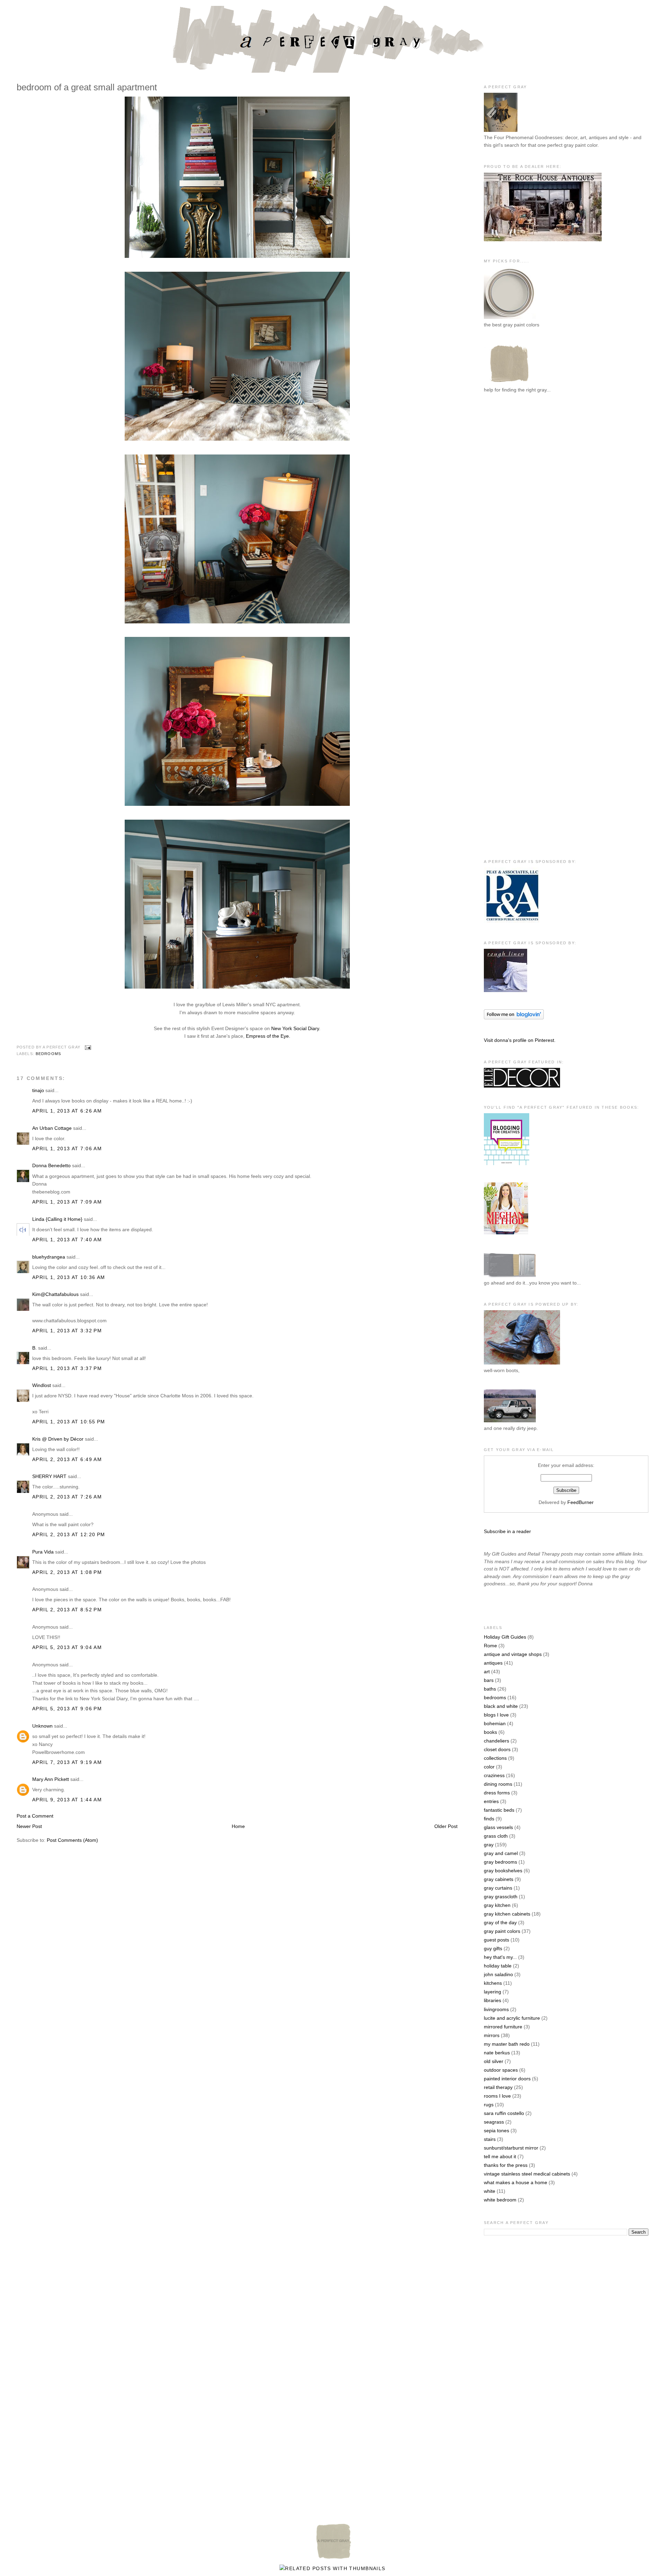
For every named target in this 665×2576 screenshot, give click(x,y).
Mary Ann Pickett (51, 1779)
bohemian (495, 1723)
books (490, 1732)
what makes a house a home (516, 2182)
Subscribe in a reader (507, 1531)
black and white (501, 1706)
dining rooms (498, 1784)
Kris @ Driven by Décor (58, 1439)
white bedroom (500, 2200)
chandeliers (496, 1741)
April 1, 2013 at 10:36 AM (69, 1277)
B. (34, 1348)
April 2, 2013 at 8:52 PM (67, 1610)
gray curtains (498, 1888)
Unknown (42, 1726)
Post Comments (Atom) (72, 1840)
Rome (490, 1646)
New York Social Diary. (296, 1028)
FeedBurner (580, 1502)
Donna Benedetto (51, 1165)
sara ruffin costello (504, 2113)
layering (493, 1992)
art (487, 1672)
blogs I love (496, 1715)
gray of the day (500, 1922)
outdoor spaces (501, 2070)
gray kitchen (497, 1905)
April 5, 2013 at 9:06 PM (67, 1709)
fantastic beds (499, 1810)
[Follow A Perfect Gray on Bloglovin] (514, 1018)
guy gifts (493, 1948)
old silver (494, 2061)
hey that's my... (500, 1957)
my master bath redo (507, 2044)
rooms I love (497, 2096)
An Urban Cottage (52, 1128)
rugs (489, 2105)
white (490, 2191)
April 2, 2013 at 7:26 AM (67, 1497)
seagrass (494, 2122)
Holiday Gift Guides (505, 1637)
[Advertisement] (512, 513)
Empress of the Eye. (268, 1036)
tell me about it (500, 2156)
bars (489, 1680)
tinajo (38, 1090)
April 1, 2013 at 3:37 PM (67, 1368)
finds (489, 1819)
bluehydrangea (49, 1257)
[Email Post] (87, 1047)
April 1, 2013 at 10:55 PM (69, 1422)
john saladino (498, 1974)
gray (489, 1845)
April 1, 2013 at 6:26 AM (67, 1111)
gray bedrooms (500, 1862)
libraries (493, 2000)
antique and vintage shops (513, 1654)
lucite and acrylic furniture (512, 2018)
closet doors (497, 1749)
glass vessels (498, 1827)
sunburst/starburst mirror (511, 2148)
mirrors (492, 2035)
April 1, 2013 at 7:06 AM (67, 1149)
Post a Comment (35, 1816)
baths (490, 1689)
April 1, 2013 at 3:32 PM (67, 1331)
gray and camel (501, 1853)
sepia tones (496, 2131)
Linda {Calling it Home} (57, 1219)
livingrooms (496, 2009)
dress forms (497, 1793)
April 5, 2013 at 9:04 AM (67, 1647)
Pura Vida (43, 1552)
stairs (490, 2139)
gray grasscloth (501, 1897)
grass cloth (496, 1836)
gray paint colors (502, 1931)
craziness (494, 1775)
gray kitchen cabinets (507, 1914)
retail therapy (498, 2087)
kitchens (493, 1983)
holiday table (498, 1966)
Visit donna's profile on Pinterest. (520, 1040)
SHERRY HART (49, 1476)
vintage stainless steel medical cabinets (527, 2174)
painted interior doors (507, 2079)
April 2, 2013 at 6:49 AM (67, 1459)
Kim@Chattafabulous (55, 1294)
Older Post (446, 1826)
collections (495, 1758)
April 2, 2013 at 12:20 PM (69, 1534)
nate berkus (497, 2053)
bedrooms (48, 1054)
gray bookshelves (503, 1871)
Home (238, 1826)
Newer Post (29, 1826)
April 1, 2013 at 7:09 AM (67, 1202)
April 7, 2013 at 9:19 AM (67, 1762)
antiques (493, 1663)
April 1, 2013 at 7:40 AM (67, 1240)
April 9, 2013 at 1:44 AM (67, 1800)
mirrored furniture (503, 2027)
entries (491, 1801)
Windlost (42, 1385)
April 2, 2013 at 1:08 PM (67, 1572)
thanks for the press (506, 2165)
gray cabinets (499, 1879)
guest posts (496, 1940)
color (489, 1767)
